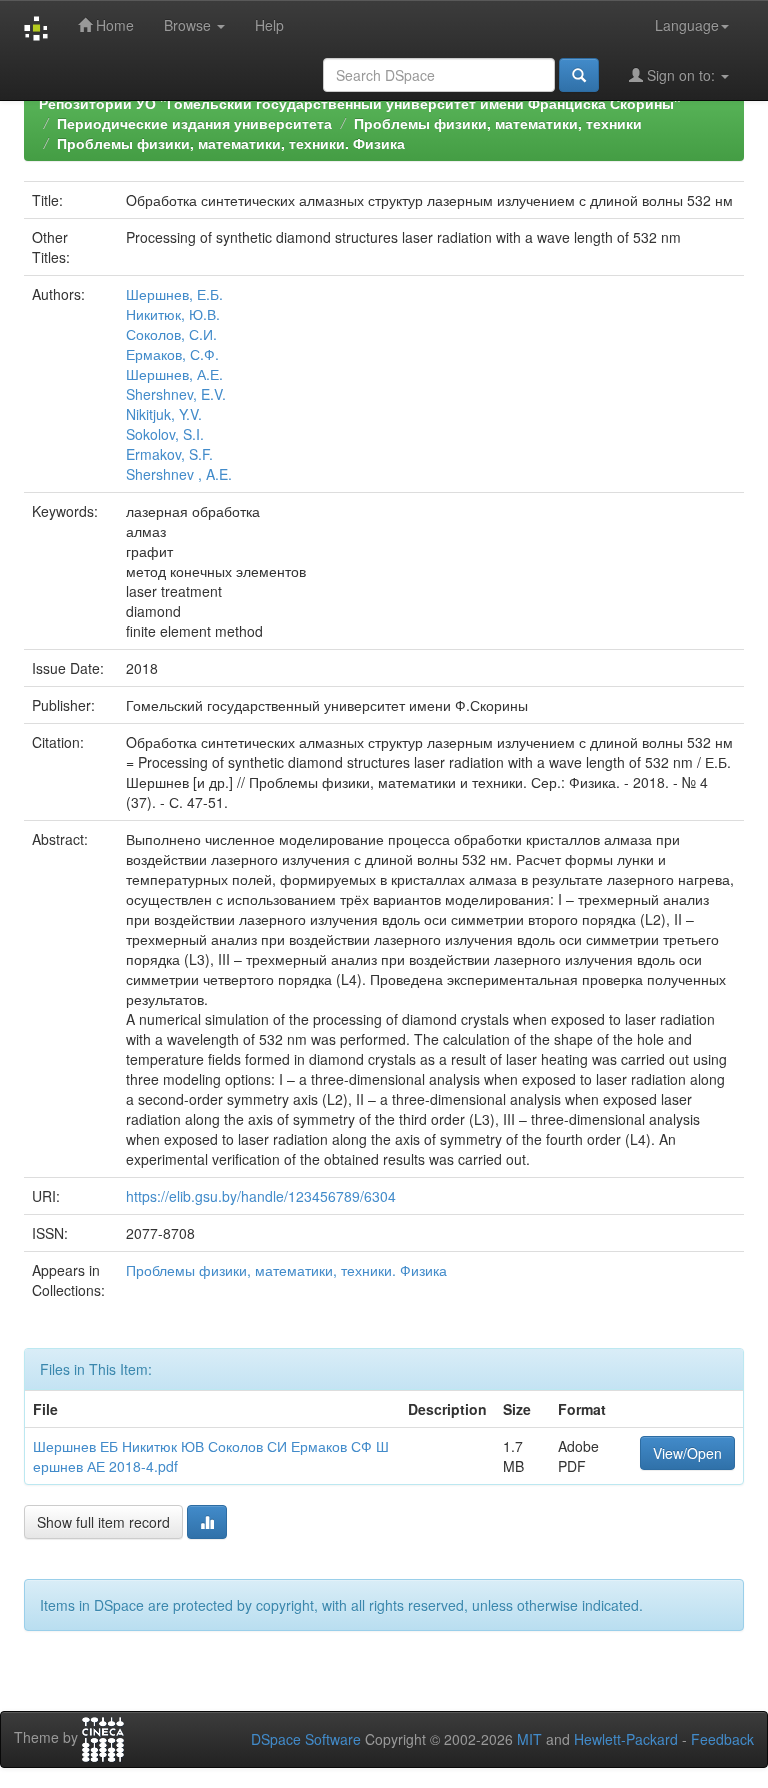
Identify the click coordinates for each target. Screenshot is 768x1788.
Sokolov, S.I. (165, 434)
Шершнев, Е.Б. (174, 294)
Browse (189, 25)
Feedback (722, 1739)
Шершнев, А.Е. (174, 374)
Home (113, 25)
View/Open (687, 1453)
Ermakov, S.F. (169, 454)
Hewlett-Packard (626, 1739)
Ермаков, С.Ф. (172, 354)
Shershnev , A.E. (179, 474)
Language (687, 25)
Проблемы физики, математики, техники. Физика (231, 143)
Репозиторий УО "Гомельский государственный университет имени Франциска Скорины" (360, 103)
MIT (529, 1739)
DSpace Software (306, 1739)
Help (269, 25)
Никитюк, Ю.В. (173, 314)
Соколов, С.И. (171, 334)
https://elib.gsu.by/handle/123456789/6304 (261, 1196)
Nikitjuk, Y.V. (164, 414)
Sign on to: (681, 75)
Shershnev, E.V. (176, 394)
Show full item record (103, 1522)
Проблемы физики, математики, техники (498, 123)
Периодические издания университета (194, 123)
